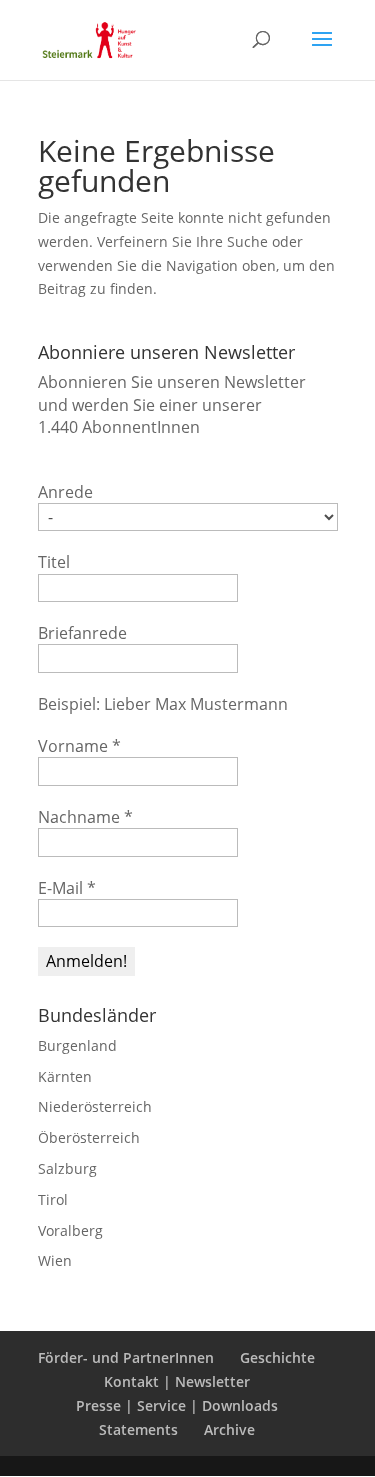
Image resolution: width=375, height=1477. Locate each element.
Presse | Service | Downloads (177, 1405)
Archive (229, 1429)
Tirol (53, 1199)
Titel (54, 562)
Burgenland (77, 1045)
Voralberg (70, 1230)
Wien (55, 1260)
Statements (138, 1429)
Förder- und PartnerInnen (126, 1357)
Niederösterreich (95, 1106)
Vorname (79, 746)
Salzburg (67, 1168)
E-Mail (67, 888)
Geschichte (277, 1357)
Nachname (85, 817)
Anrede (65, 492)
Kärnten (65, 1076)
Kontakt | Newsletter (177, 1381)
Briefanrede (82, 633)
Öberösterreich (89, 1137)
